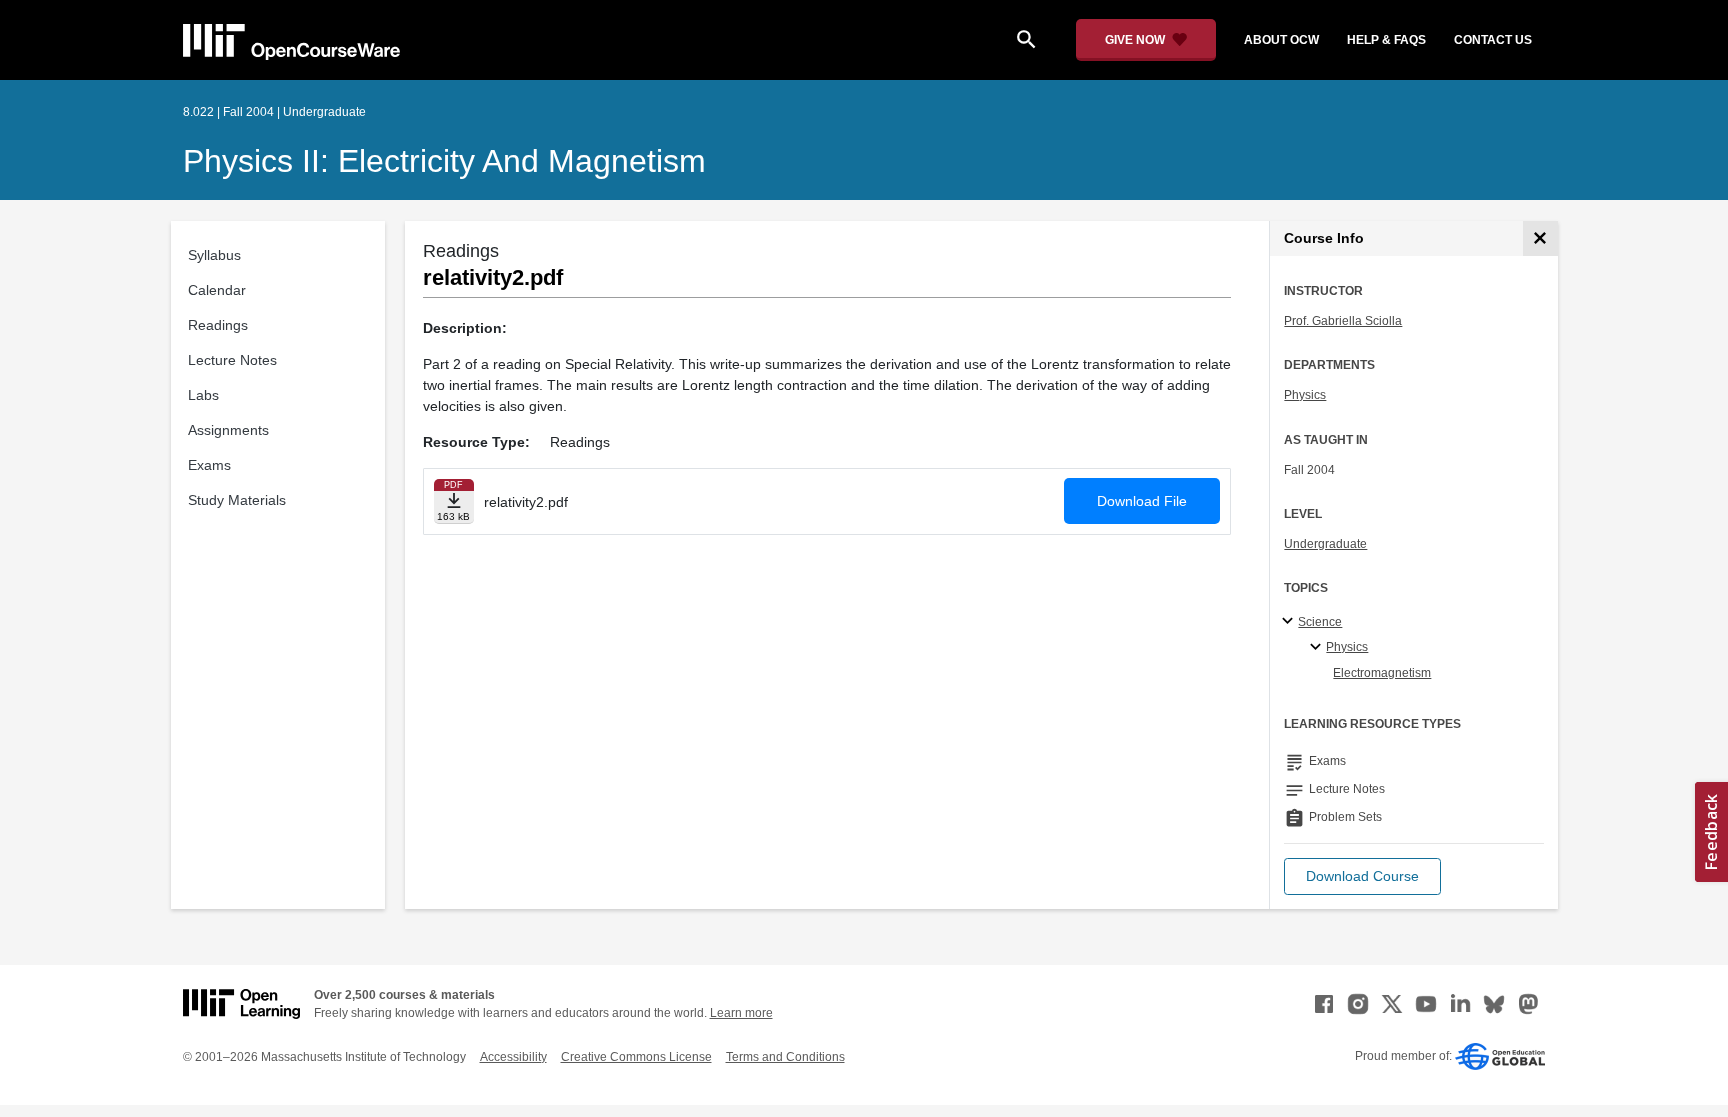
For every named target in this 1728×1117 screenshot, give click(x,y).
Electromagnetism (1382, 673)
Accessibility (513, 1057)
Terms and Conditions (785, 1057)
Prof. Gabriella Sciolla (1343, 321)
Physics (1305, 395)
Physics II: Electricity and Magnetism (444, 161)
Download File (1142, 501)
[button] (1362, 876)
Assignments (228, 430)
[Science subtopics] (1290, 622)
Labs (203, 395)
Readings (218, 325)
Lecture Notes (232, 360)
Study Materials (237, 500)
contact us (1493, 40)
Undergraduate (1325, 544)
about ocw (1281, 40)
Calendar (217, 290)
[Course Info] (1540, 238)
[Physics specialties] (1318, 648)
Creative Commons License (636, 1057)
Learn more (741, 1013)
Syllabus (214, 255)
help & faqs (1386, 40)
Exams (209, 465)
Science (1320, 622)
